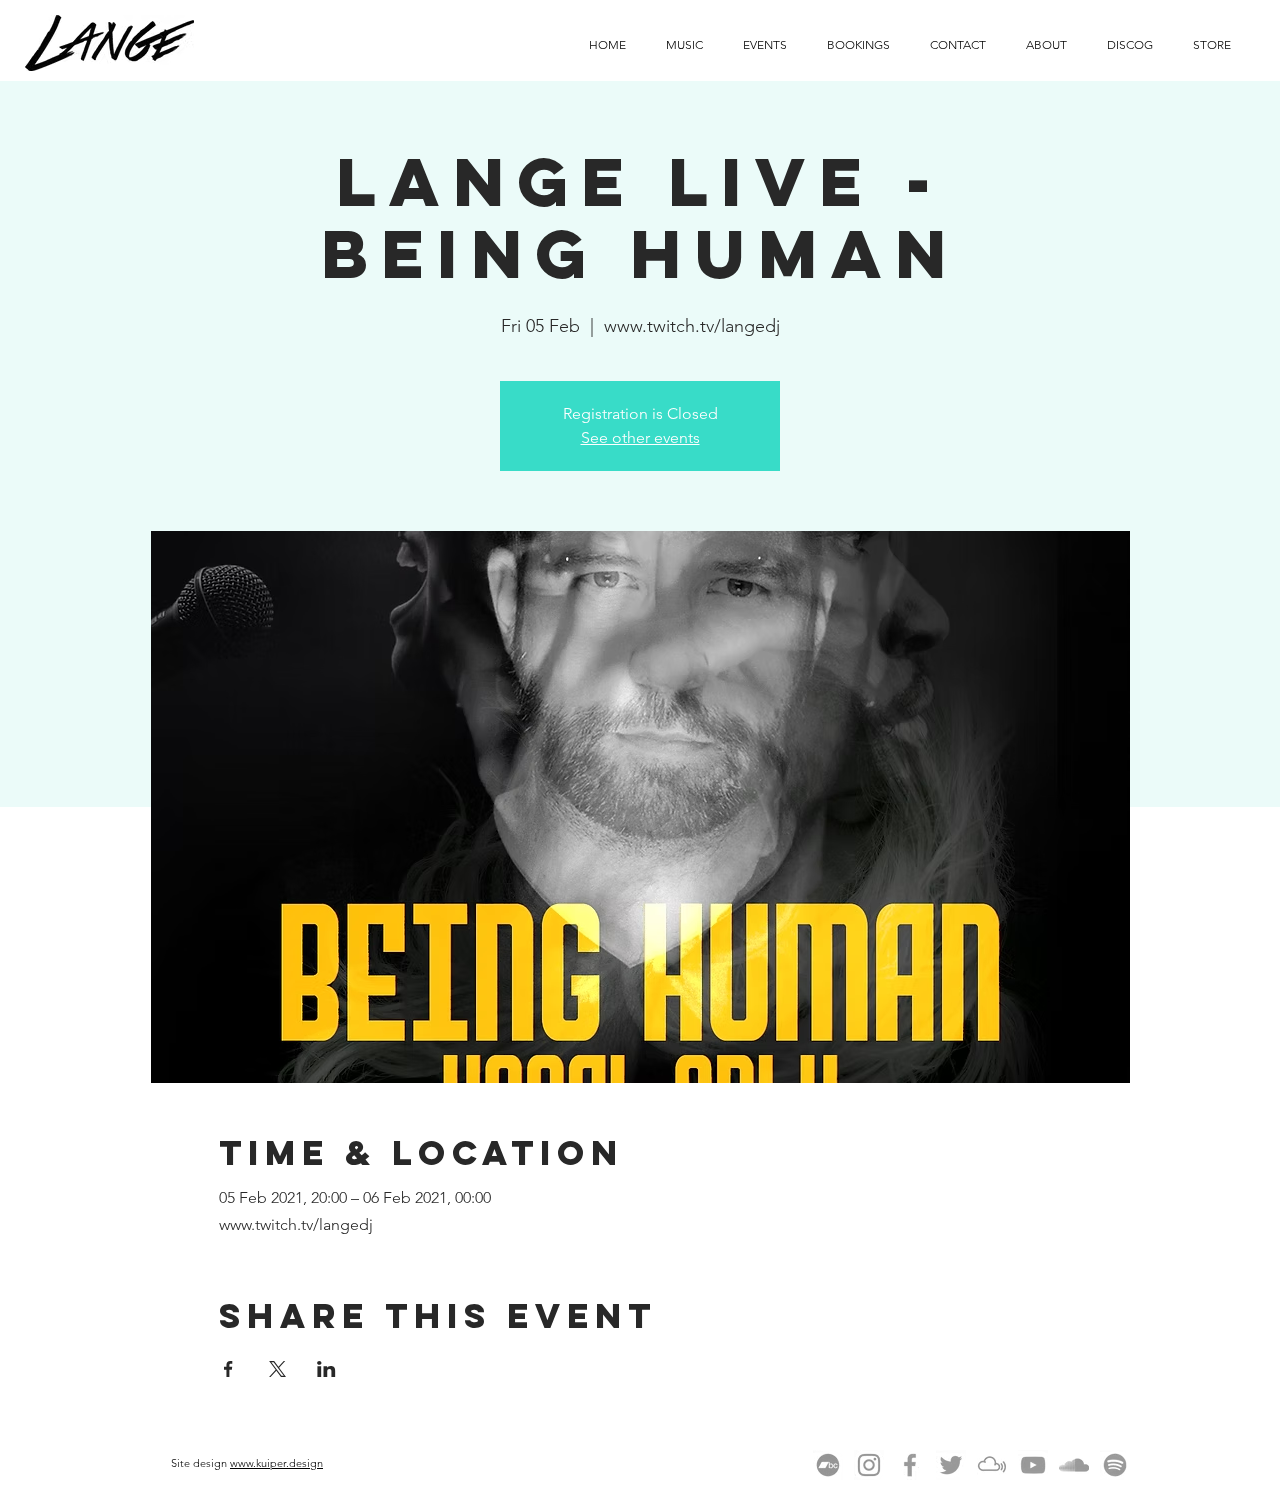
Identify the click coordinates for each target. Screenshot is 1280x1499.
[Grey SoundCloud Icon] (1074, 1465)
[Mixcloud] (992, 1465)
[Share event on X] (277, 1369)
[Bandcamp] (828, 1465)
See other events (640, 437)
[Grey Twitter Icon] (951, 1465)
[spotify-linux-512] (1115, 1465)
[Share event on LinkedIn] (326, 1369)
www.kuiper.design (276, 1463)
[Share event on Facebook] (228, 1369)
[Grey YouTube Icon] (1033, 1465)
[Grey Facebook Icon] (910, 1465)
